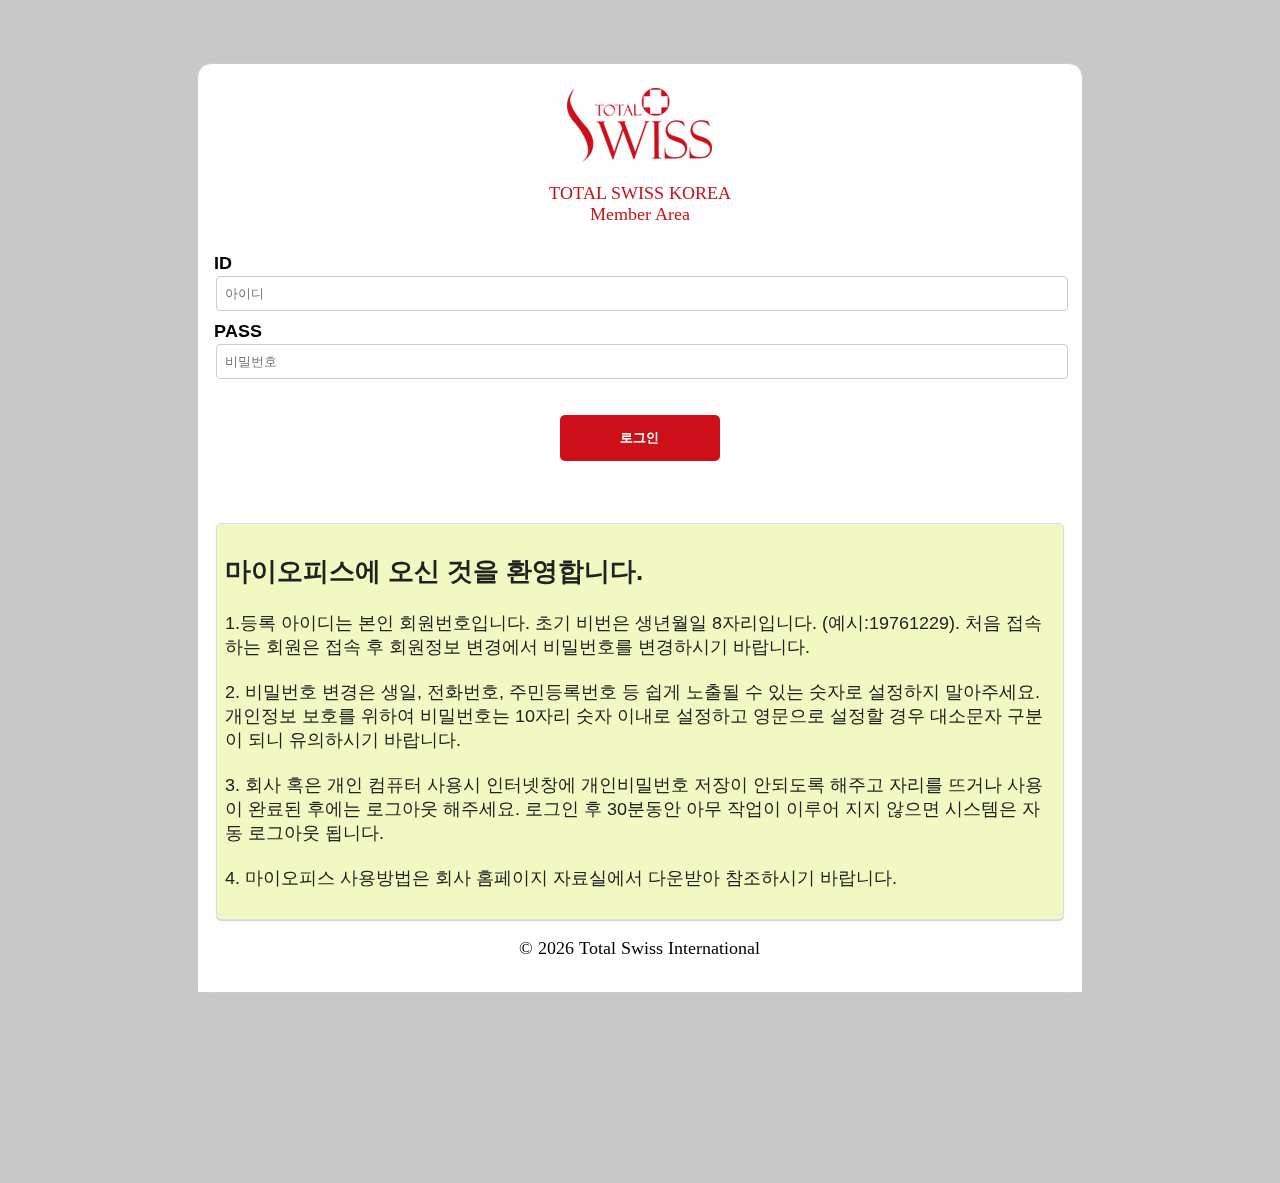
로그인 (639, 437)
